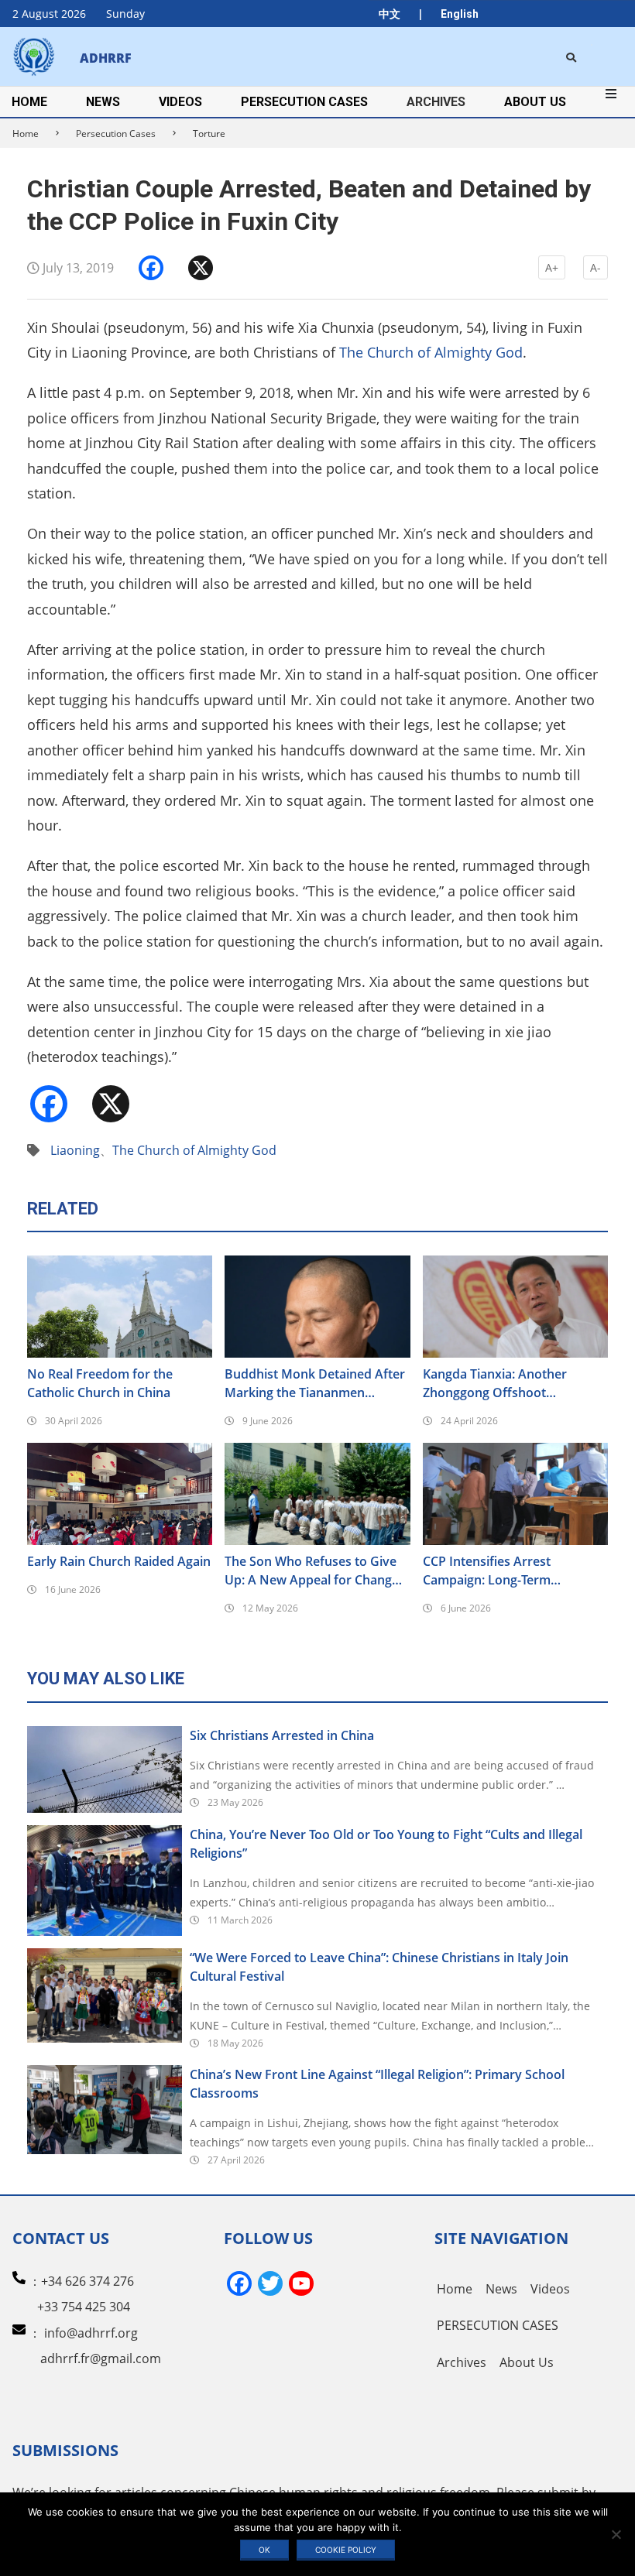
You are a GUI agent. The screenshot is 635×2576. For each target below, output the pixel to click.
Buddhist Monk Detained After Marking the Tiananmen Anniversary (315, 1384)
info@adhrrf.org (91, 2333)
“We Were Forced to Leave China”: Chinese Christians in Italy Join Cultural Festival (379, 1967)
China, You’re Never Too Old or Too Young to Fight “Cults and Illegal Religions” (386, 1844)
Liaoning (75, 1150)
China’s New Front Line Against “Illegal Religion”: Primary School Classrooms (377, 2084)
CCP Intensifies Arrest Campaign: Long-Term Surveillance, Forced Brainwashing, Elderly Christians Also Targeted (494, 1571)
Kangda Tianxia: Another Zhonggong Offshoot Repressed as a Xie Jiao (495, 1384)
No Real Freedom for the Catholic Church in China (100, 1383)
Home (26, 134)
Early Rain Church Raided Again (119, 1561)
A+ (552, 267)
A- (596, 267)
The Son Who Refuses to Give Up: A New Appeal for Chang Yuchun (311, 1571)
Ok (264, 2550)
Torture (209, 134)
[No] (616, 2534)
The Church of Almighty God (431, 352)
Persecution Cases (116, 134)
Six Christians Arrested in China (282, 1735)
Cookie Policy (346, 2550)
